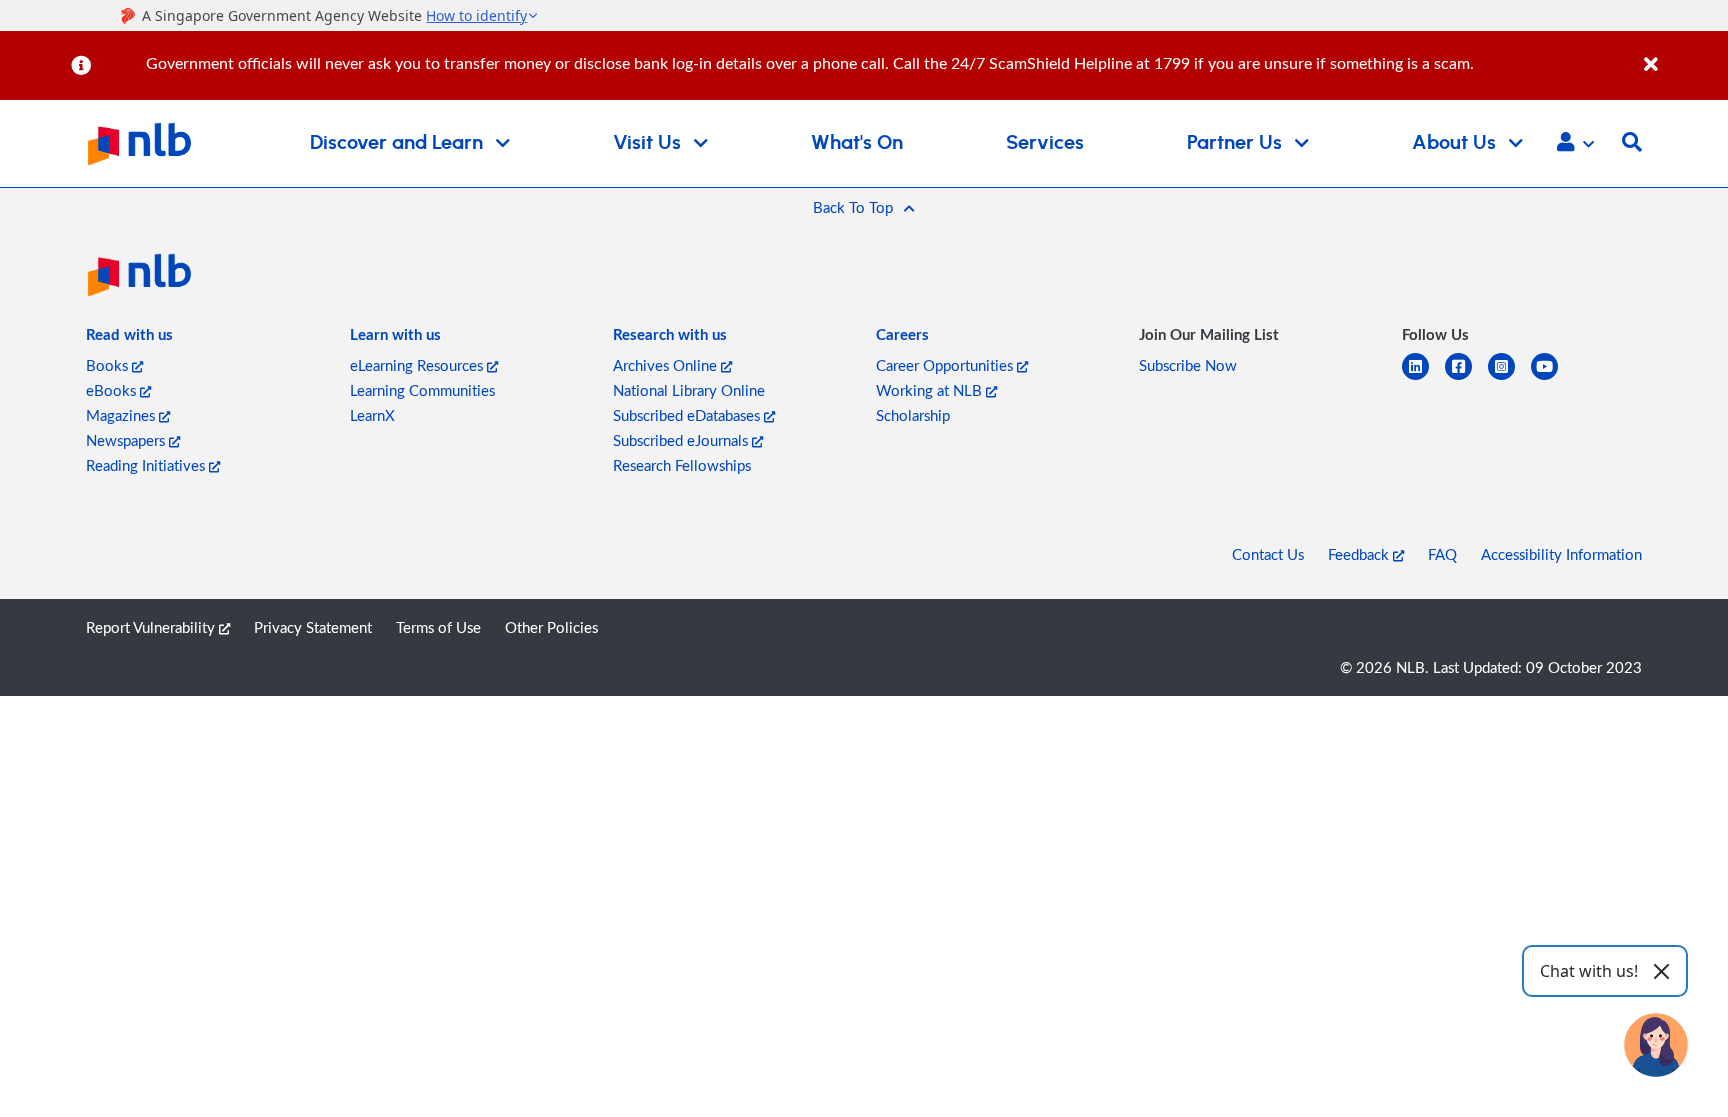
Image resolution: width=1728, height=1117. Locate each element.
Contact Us (1268, 554)
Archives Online (667, 365)
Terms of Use (438, 627)
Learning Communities (422, 390)
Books (109, 365)
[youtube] (1552, 378)
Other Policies (551, 627)
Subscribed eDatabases (688, 415)
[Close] (1682, 53)
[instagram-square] (1509, 378)
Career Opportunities (946, 365)
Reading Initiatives (147, 465)
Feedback (1360, 554)
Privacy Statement (313, 627)
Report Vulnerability (152, 627)
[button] (1575, 144)
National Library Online (689, 390)
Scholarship (913, 415)
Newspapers (127, 440)
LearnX (372, 415)
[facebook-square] (1466, 378)
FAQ (1442, 554)
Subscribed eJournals (682, 440)
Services (1045, 143)
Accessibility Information (1561, 554)
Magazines (122, 415)
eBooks (113, 390)
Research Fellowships (682, 465)
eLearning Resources (418, 365)
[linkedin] (1423, 378)
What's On (857, 143)
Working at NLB (931, 390)
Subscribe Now (1188, 365)
